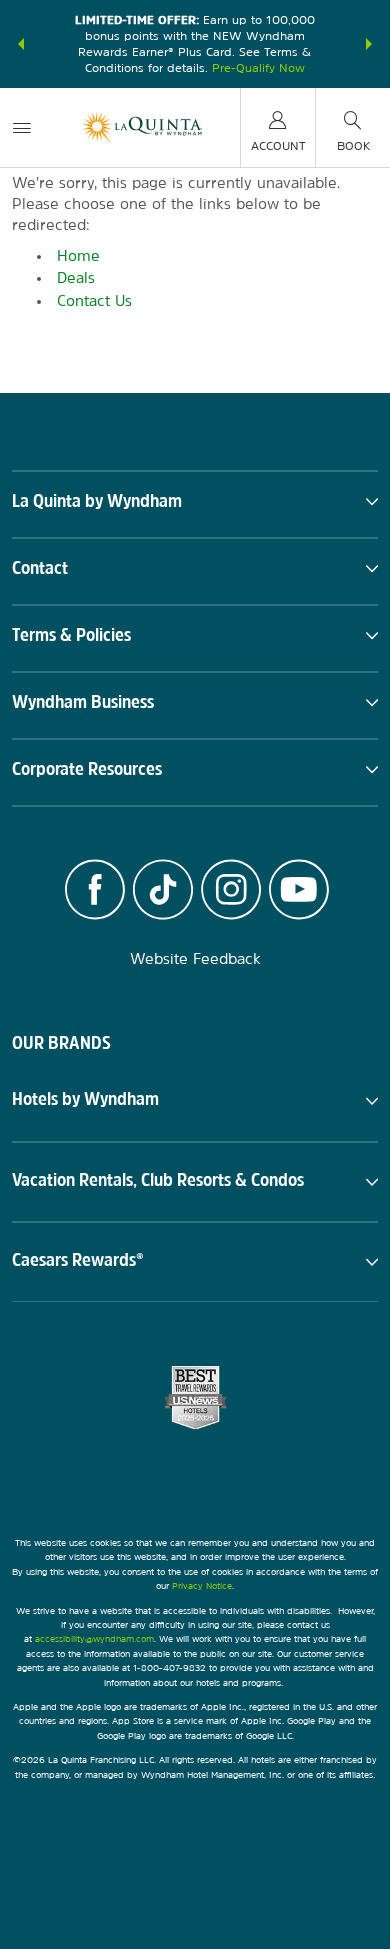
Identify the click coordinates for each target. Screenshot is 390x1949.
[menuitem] (22, 127)
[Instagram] (231, 892)
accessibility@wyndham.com (94, 1638)
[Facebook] (95, 892)
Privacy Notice (202, 1585)
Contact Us (94, 300)
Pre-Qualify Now (258, 68)
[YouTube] (299, 892)
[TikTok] (163, 892)
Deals (76, 277)
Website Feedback (195, 958)
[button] (21, 44)
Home (78, 255)
